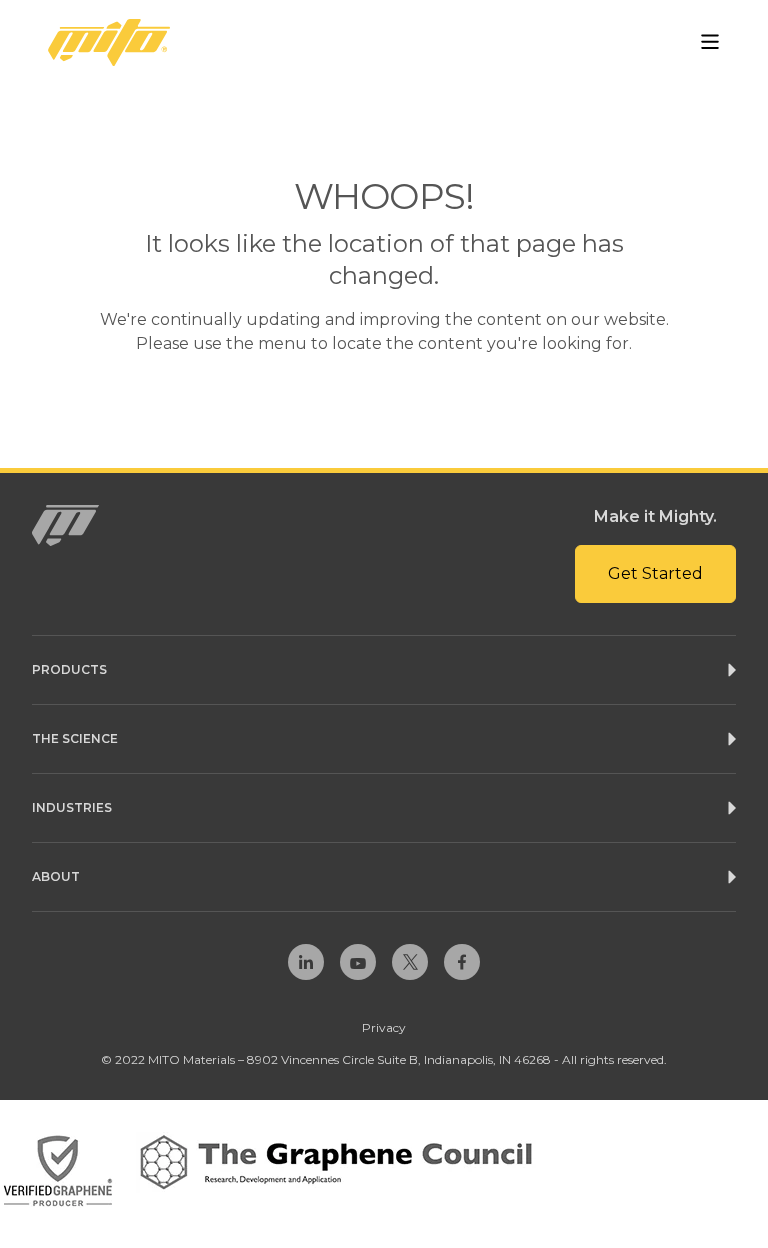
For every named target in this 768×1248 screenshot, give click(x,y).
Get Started (655, 573)
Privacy (384, 1027)
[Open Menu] (710, 42)
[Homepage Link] (109, 42)
